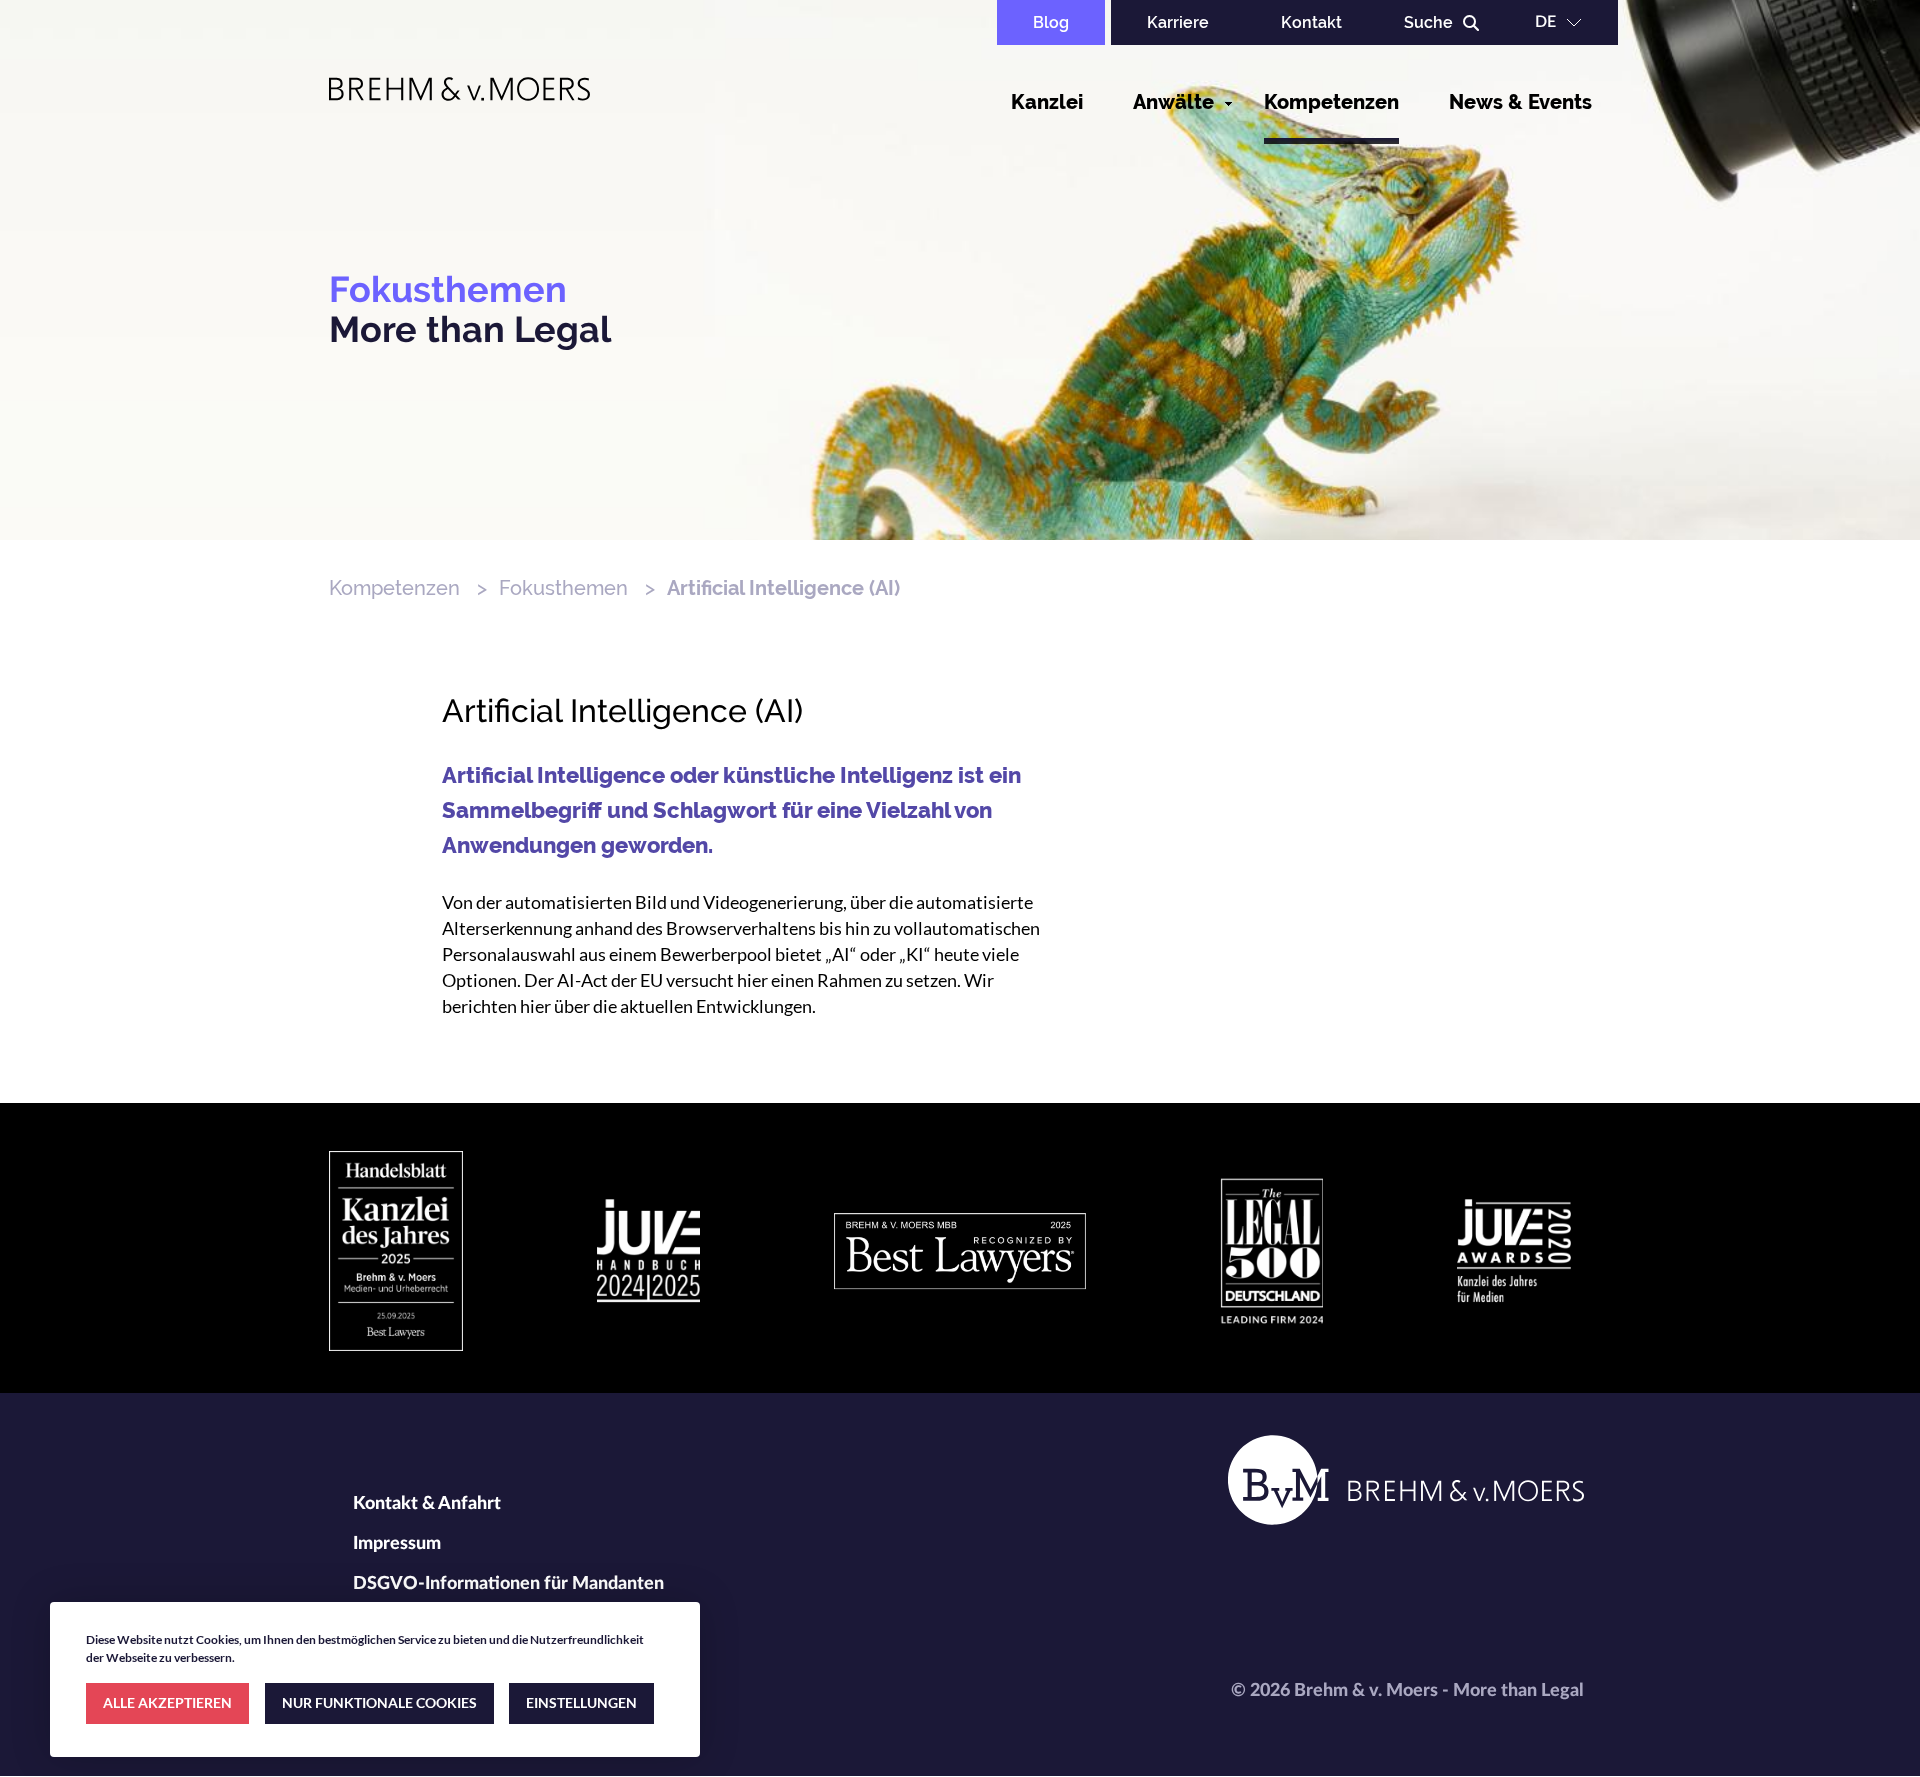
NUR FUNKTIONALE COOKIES (379, 1702)
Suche (1428, 22)
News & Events (1520, 102)
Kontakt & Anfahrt (427, 1504)
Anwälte (1173, 102)
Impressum (397, 1544)
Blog (1051, 22)
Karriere (1178, 22)
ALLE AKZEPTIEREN (167, 1702)
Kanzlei (1047, 102)
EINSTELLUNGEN (581, 1702)
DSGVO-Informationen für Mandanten (508, 1584)
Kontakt (1311, 22)
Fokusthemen (563, 588)
